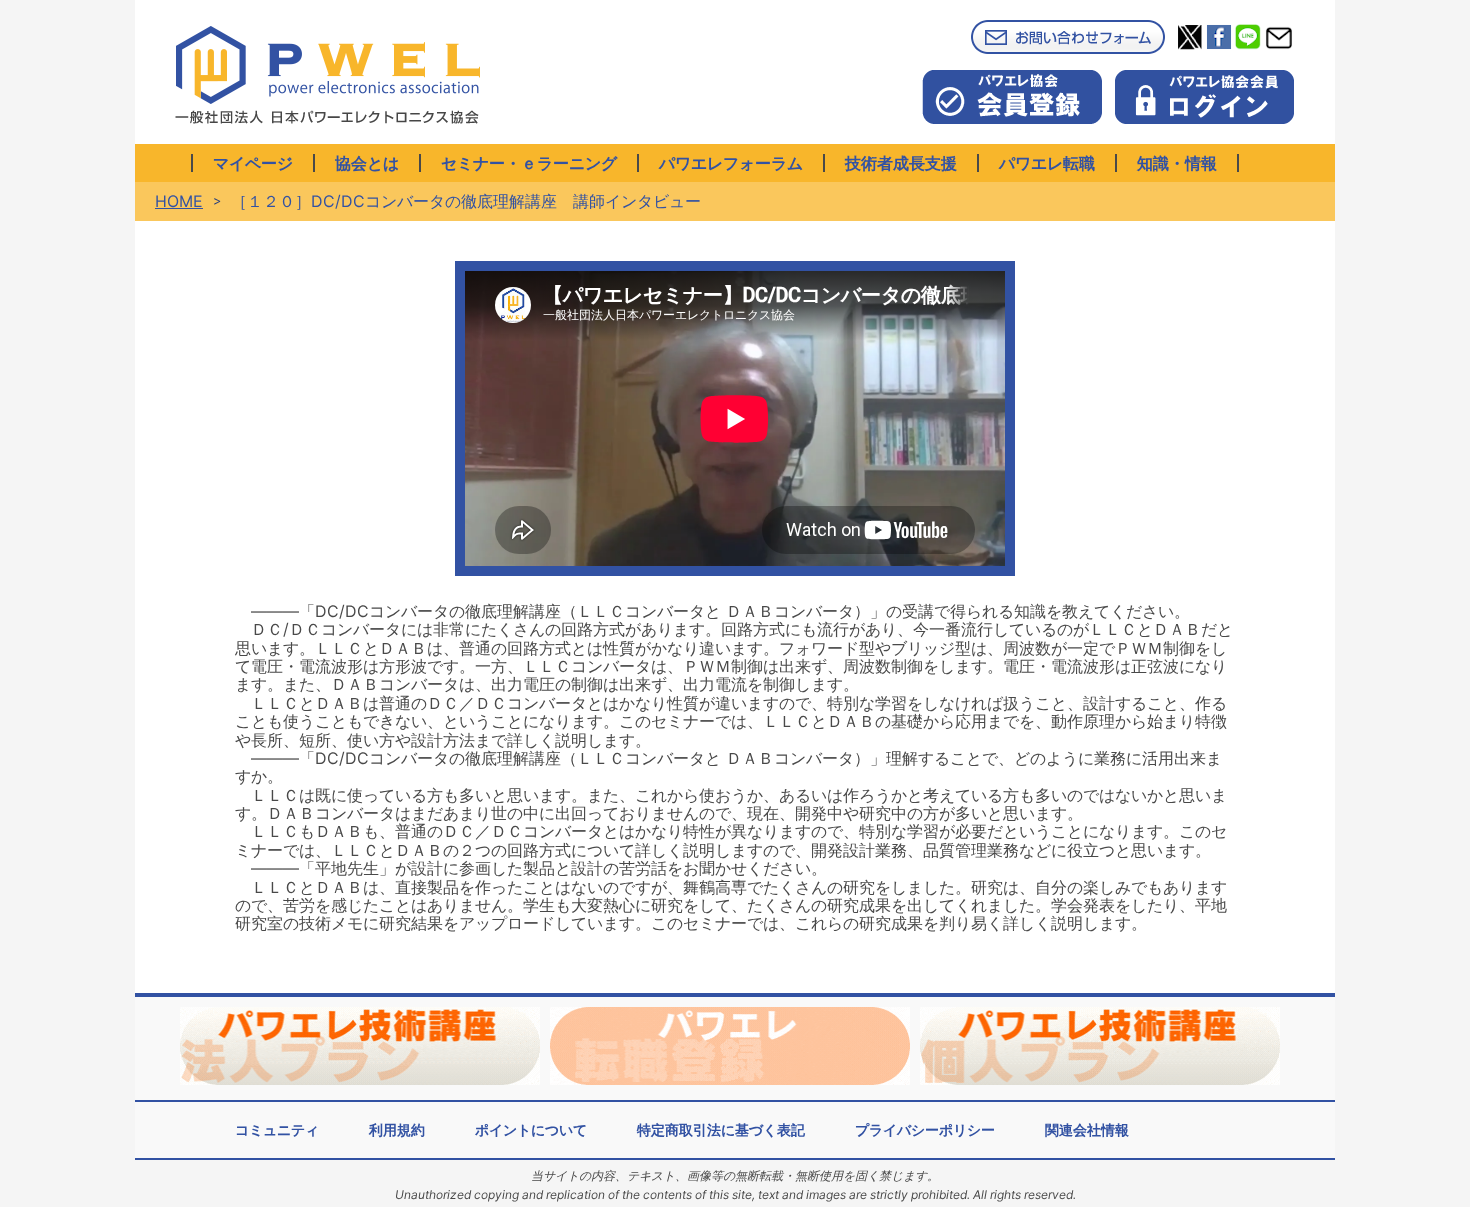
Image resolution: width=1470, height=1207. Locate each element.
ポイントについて (531, 1129)
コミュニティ (277, 1129)
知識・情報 (1177, 163)
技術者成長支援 (901, 163)
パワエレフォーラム (731, 163)
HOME (179, 201)
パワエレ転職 (1047, 163)
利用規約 (397, 1129)
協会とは (367, 163)
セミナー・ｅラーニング (529, 163)
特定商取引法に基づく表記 (721, 1129)
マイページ (253, 163)
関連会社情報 (1087, 1129)
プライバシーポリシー (925, 1129)
